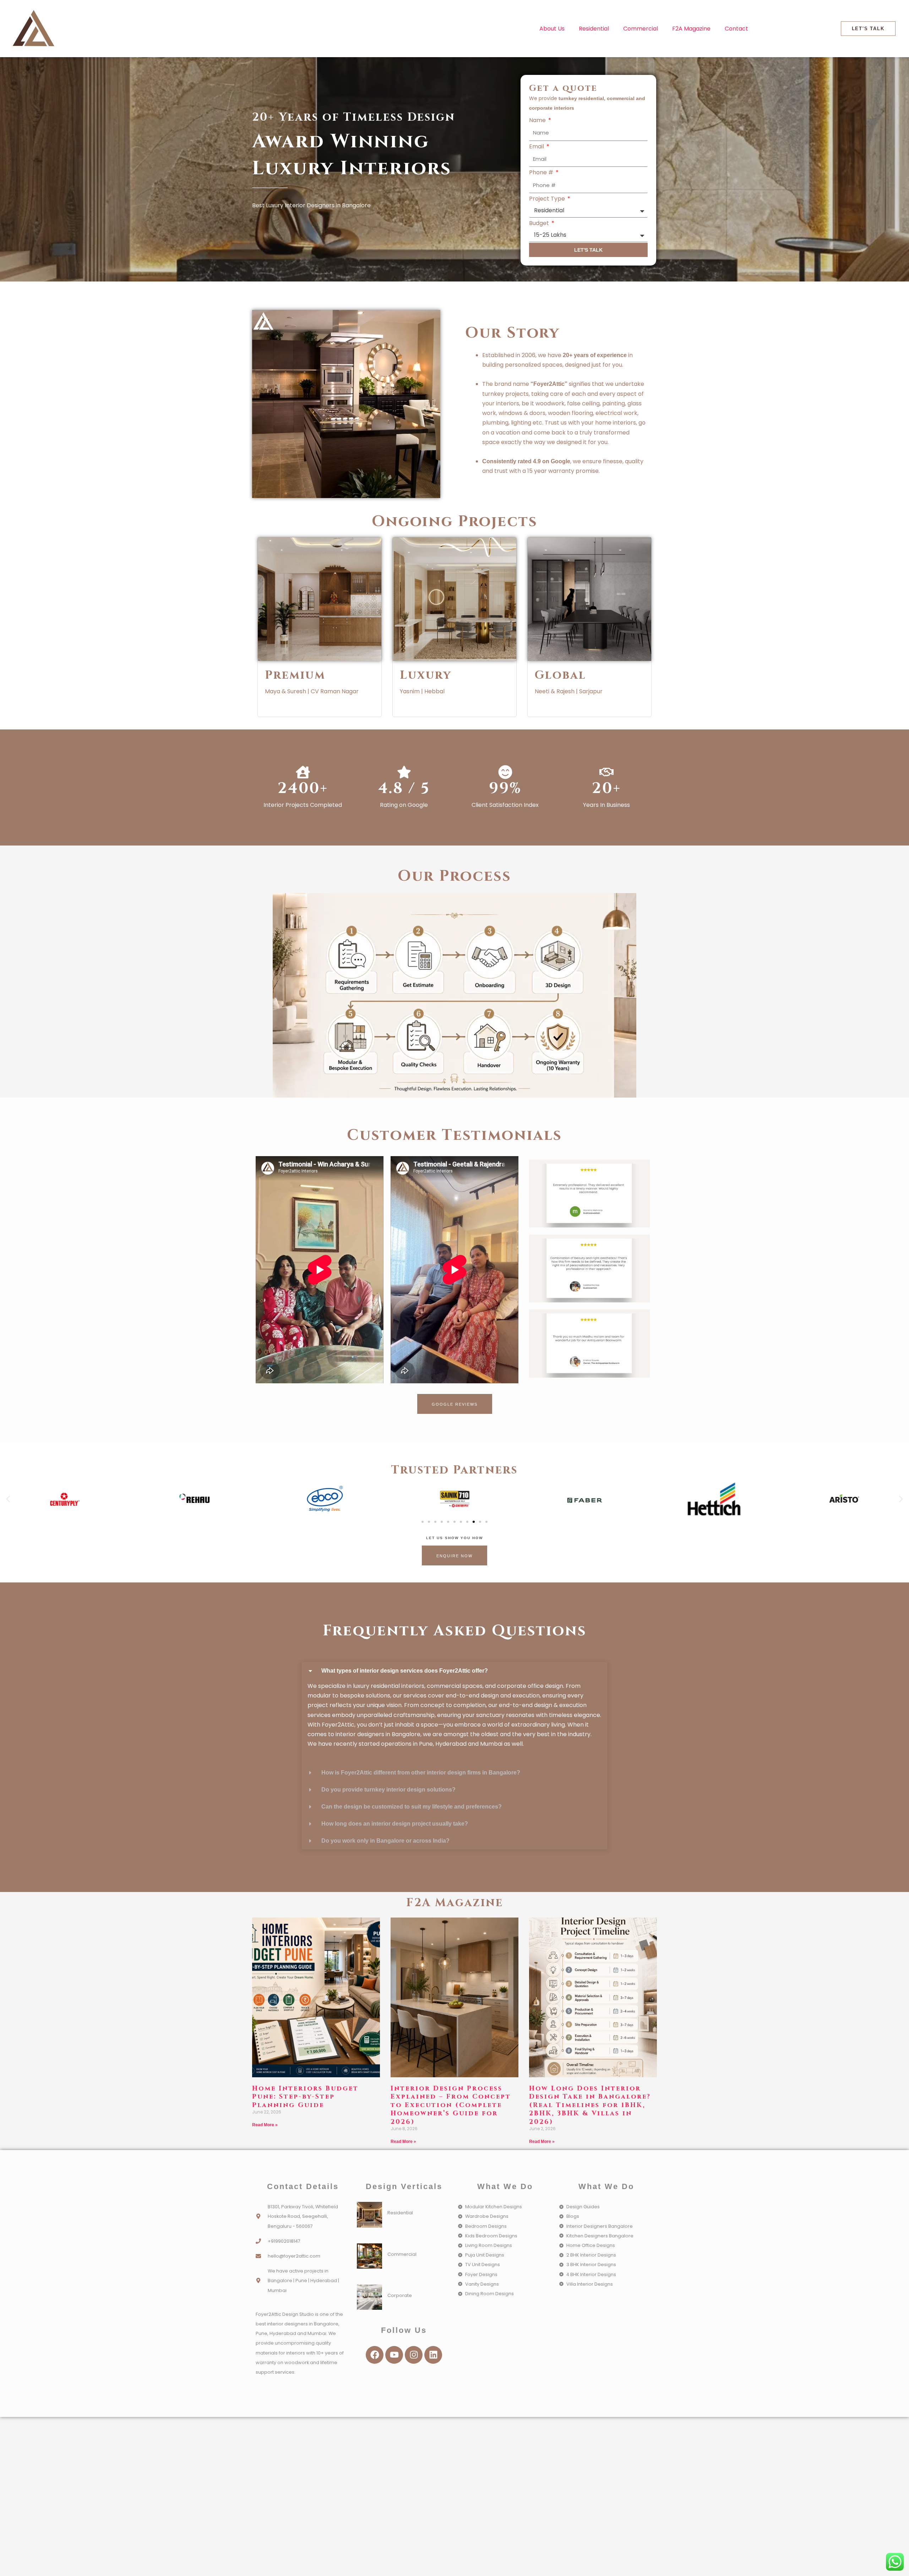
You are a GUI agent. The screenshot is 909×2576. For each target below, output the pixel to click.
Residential (594, 29)
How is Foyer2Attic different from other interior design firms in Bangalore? (421, 1773)
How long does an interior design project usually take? (395, 1824)
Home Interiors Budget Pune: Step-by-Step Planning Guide (305, 2097)
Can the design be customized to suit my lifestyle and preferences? (412, 1807)
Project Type (548, 199)
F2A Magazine (691, 29)
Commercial (641, 29)
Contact (736, 29)
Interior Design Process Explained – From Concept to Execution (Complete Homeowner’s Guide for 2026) (451, 2105)
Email (537, 146)
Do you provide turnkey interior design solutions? (388, 1790)
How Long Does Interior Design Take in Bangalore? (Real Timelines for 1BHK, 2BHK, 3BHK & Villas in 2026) (590, 2105)
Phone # (542, 172)
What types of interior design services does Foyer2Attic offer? (405, 1671)
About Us (552, 29)
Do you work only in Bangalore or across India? (385, 1841)
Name (538, 120)
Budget (540, 223)
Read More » (265, 2125)
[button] (8, 1499)
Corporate (400, 2295)
